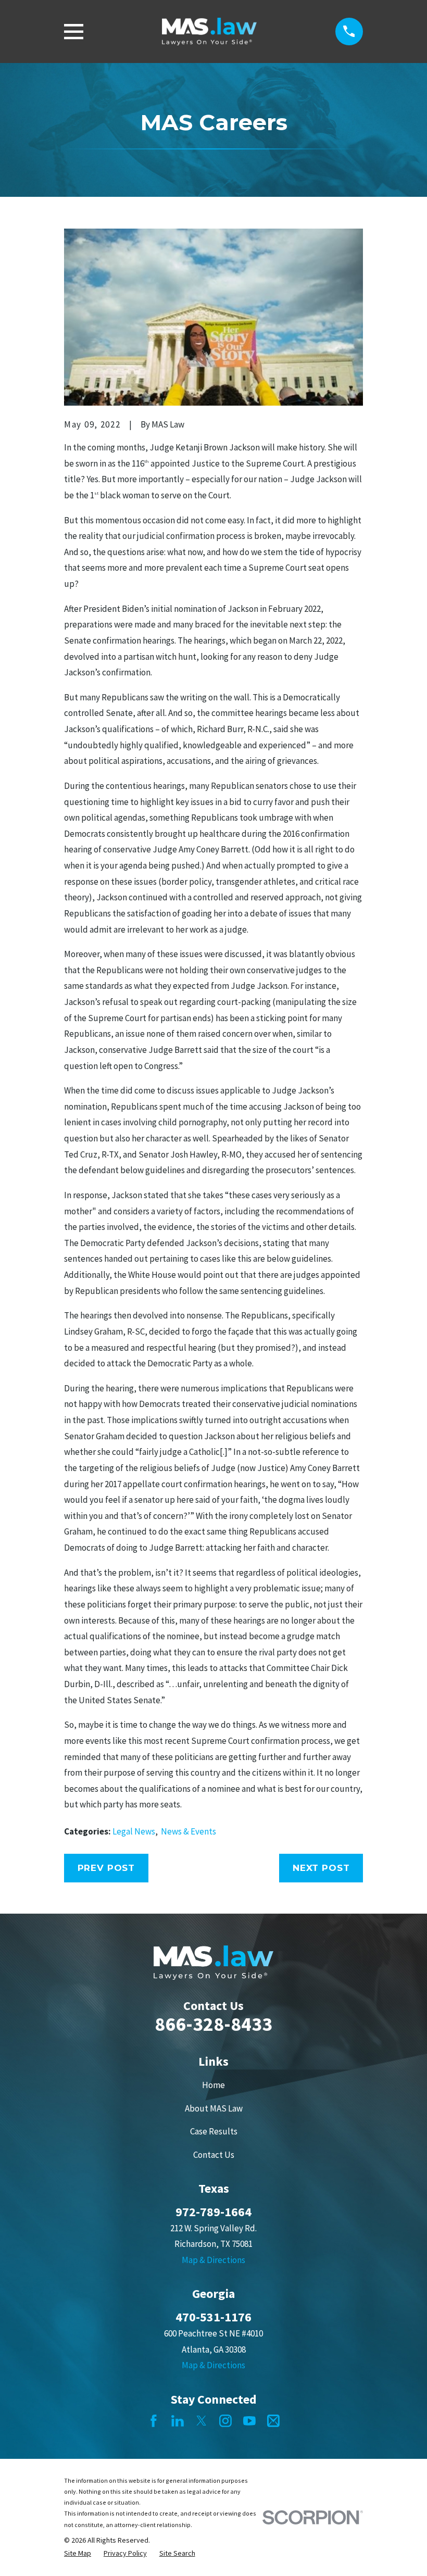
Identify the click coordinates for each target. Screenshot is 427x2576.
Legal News (134, 1831)
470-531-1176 (213, 2317)
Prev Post (106, 1868)
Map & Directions (213, 2260)
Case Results (214, 2131)
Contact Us (214, 2155)
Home (213, 2085)
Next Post (321, 1868)
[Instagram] (225, 2421)
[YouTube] (249, 2421)
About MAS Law (214, 2108)
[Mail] (273, 2421)
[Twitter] (202, 2421)
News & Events (189, 1831)
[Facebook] (154, 2421)
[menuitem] (78, 2554)
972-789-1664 (213, 2212)
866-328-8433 (213, 2024)
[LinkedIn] (178, 2421)
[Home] (210, 32)
